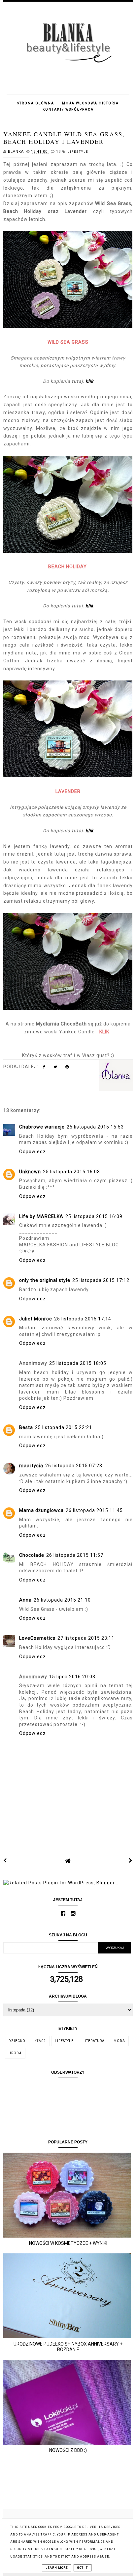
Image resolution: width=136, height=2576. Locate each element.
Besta (26, 1427)
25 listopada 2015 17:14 (83, 1319)
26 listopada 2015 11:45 (94, 1510)
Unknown (30, 1172)
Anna (25, 1600)
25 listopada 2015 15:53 (95, 1127)
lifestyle (78, 152)
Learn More (57, 2568)
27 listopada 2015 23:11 (86, 1638)
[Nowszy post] (5, 1861)
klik (89, 381)
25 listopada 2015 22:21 (64, 1427)
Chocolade (32, 1555)
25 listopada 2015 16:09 (94, 1216)
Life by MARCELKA (41, 1216)
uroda (15, 2053)
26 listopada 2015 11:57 (75, 1555)
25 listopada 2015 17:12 (101, 1280)
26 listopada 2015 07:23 (74, 1466)
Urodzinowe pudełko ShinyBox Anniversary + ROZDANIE (68, 2347)
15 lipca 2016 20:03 (72, 1677)
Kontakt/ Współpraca (68, 109)
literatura (94, 2041)
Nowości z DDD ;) (68, 2450)
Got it (83, 2568)
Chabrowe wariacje (42, 1127)
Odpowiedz (33, 1152)
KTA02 (40, 2041)
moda (119, 2041)
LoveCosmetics (37, 1638)
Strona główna (36, 103)
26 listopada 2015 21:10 (62, 1600)
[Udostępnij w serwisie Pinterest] (67, 1068)
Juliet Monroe (36, 1319)
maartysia (31, 1466)
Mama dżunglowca (41, 1510)
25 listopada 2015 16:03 (71, 1172)
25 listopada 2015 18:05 (78, 1363)
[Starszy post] (131, 1861)
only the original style (45, 1280)
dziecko (17, 2041)
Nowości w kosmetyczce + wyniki (68, 2243)
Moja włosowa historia (90, 103)
